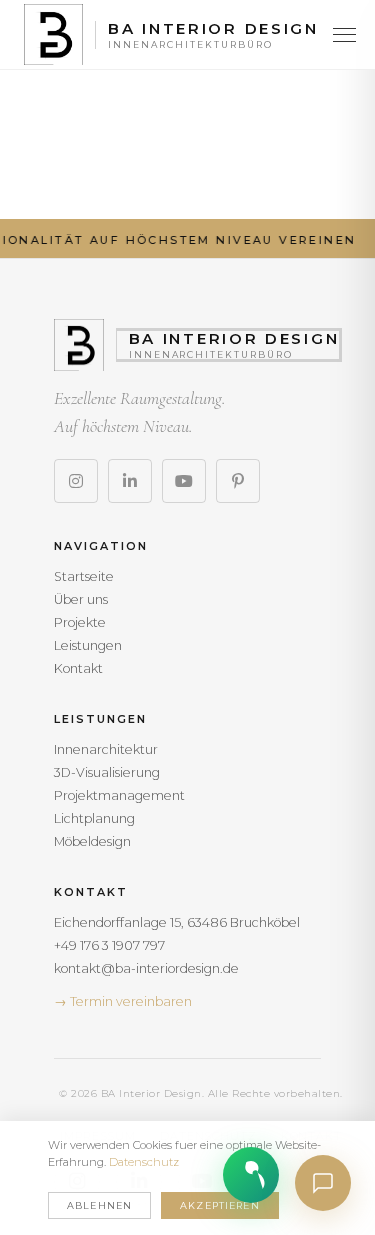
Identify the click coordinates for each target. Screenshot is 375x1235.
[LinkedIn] (130, 481)
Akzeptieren (220, 1205)
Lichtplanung (94, 818)
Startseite (84, 576)
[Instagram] (76, 481)
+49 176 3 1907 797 (109, 945)
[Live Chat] (323, 1183)
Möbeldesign (92, 841)
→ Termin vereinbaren (123, 1001)
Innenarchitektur (106, 749)
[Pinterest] (238, 481)
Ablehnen (99, 1205)
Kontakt (78, 668)
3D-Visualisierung (107, 772)
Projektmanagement (119, 795)
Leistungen (88, 645)
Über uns (81, 599)
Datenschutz (144, 1162)
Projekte (80, 622)
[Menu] (344, 35)
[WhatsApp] (251, 1175)
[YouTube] (184, 481)
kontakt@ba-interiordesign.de (146, 968)
